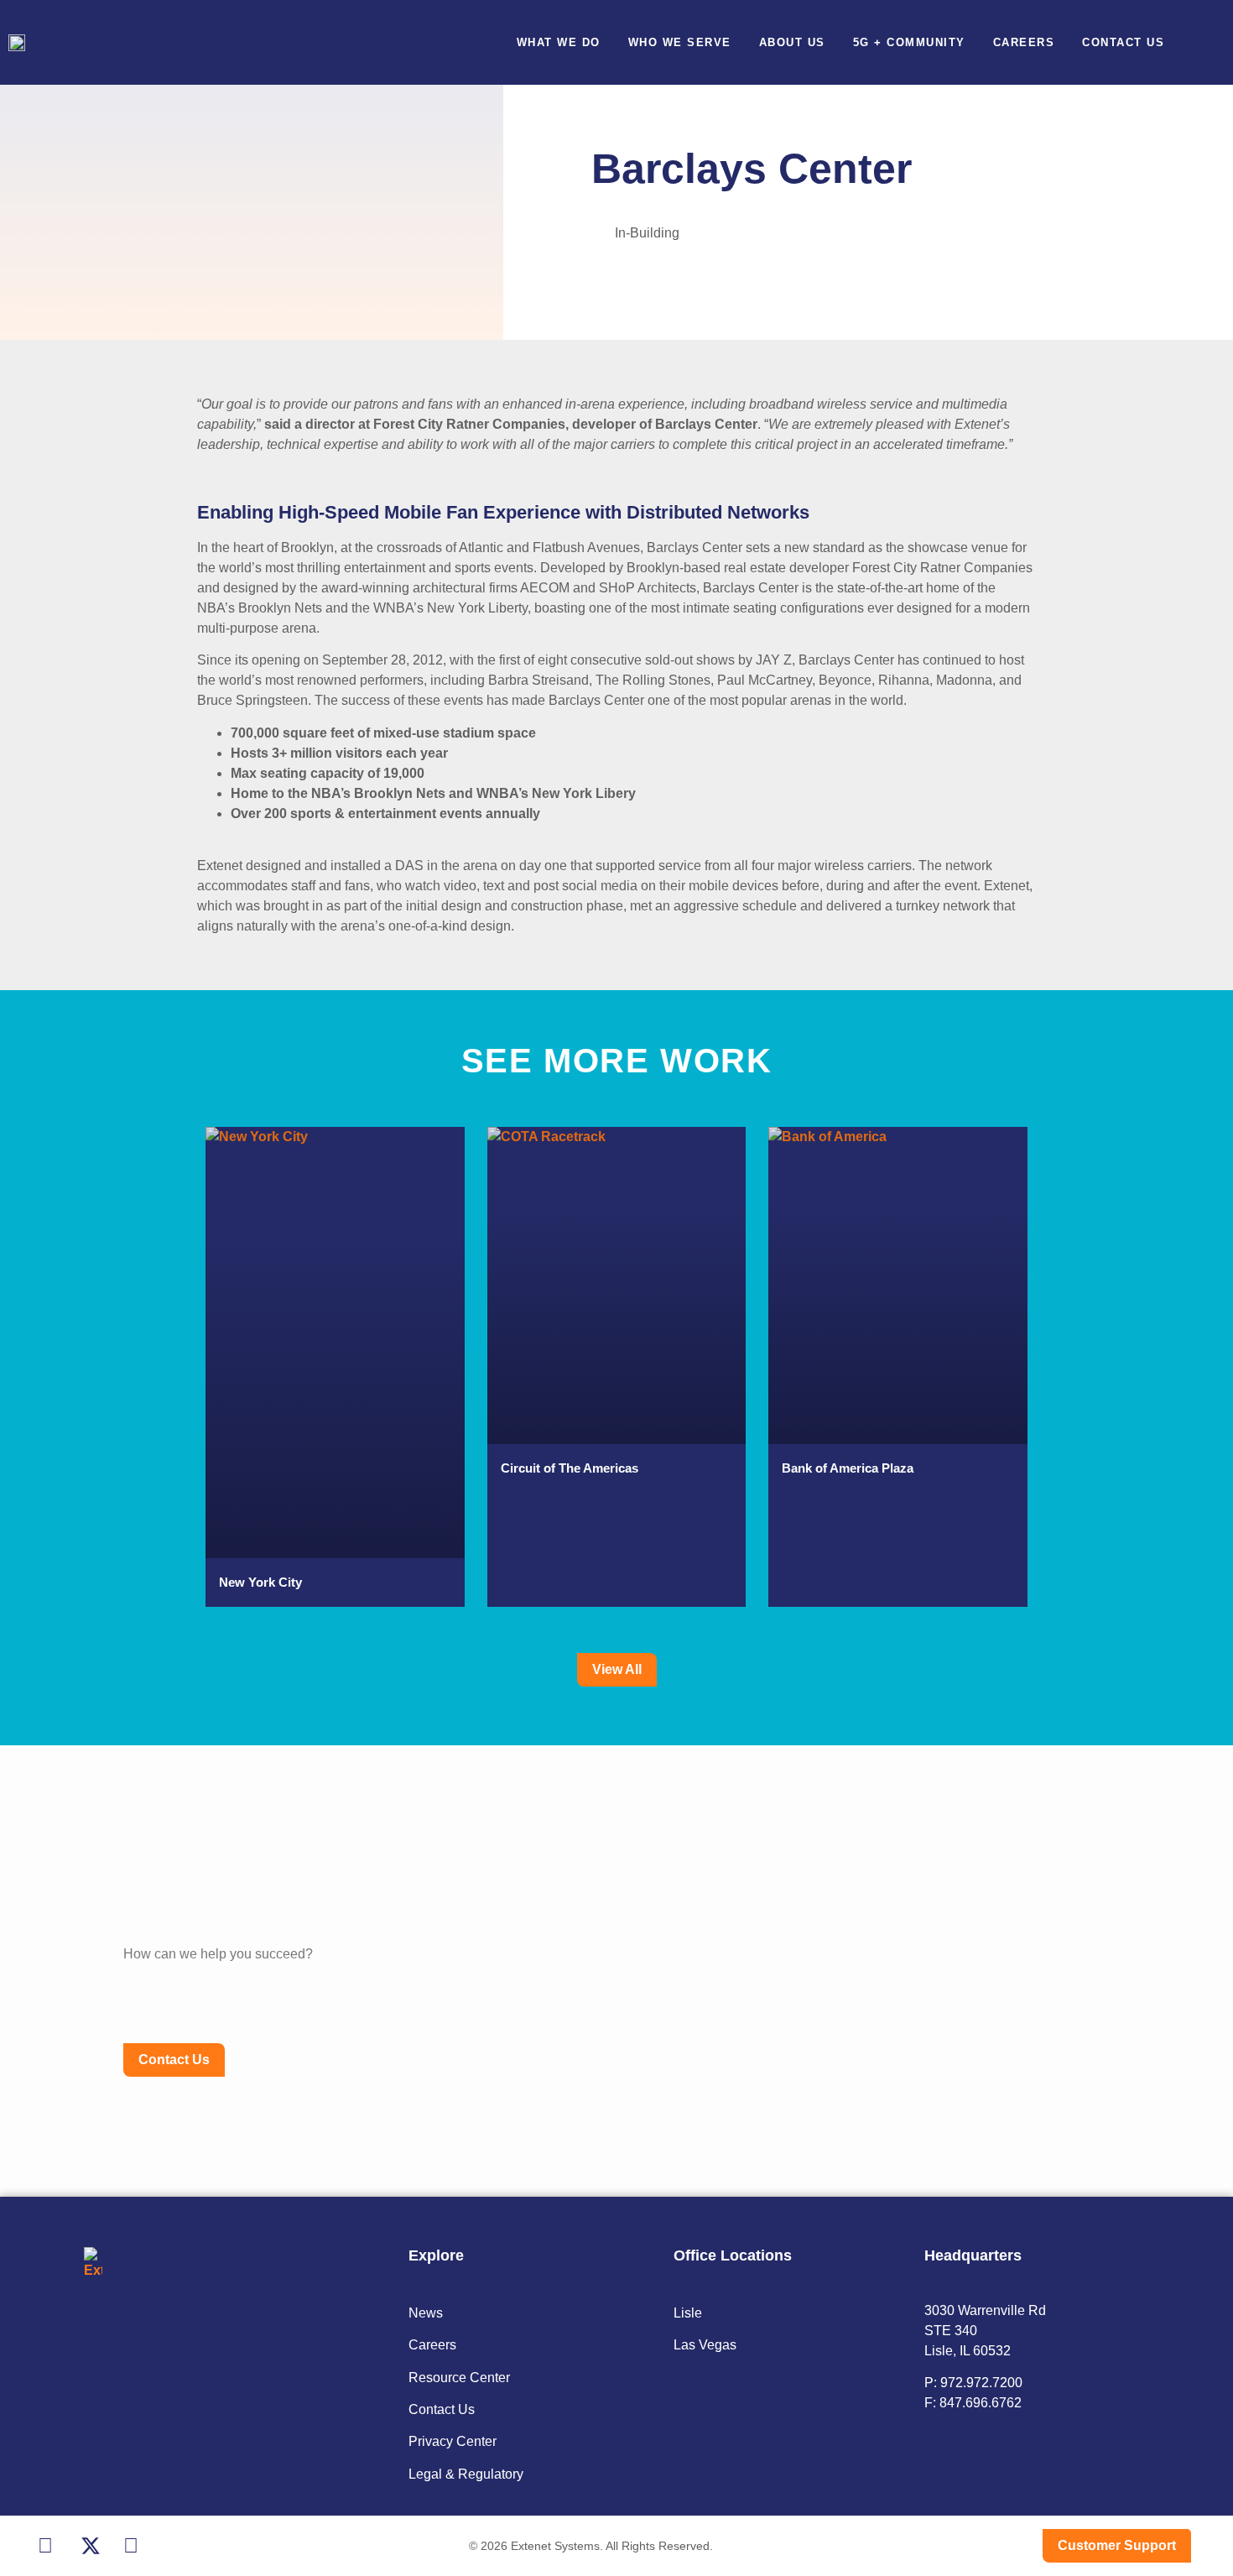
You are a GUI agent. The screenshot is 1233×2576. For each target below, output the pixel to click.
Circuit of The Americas (570, 1468)
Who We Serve (680, 42)
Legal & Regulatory (466, 2474)
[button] (1211, 42)
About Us (792, 42)
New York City (260, 1582)
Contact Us (1123, 42)
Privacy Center (453, 2441)
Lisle (688, 2313)
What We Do (559, 42)
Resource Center (459, 2378)
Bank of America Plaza (848, 1468)
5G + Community (909, 42)
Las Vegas (705, 2345)
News (426, 2313)
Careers (1024, 42)
